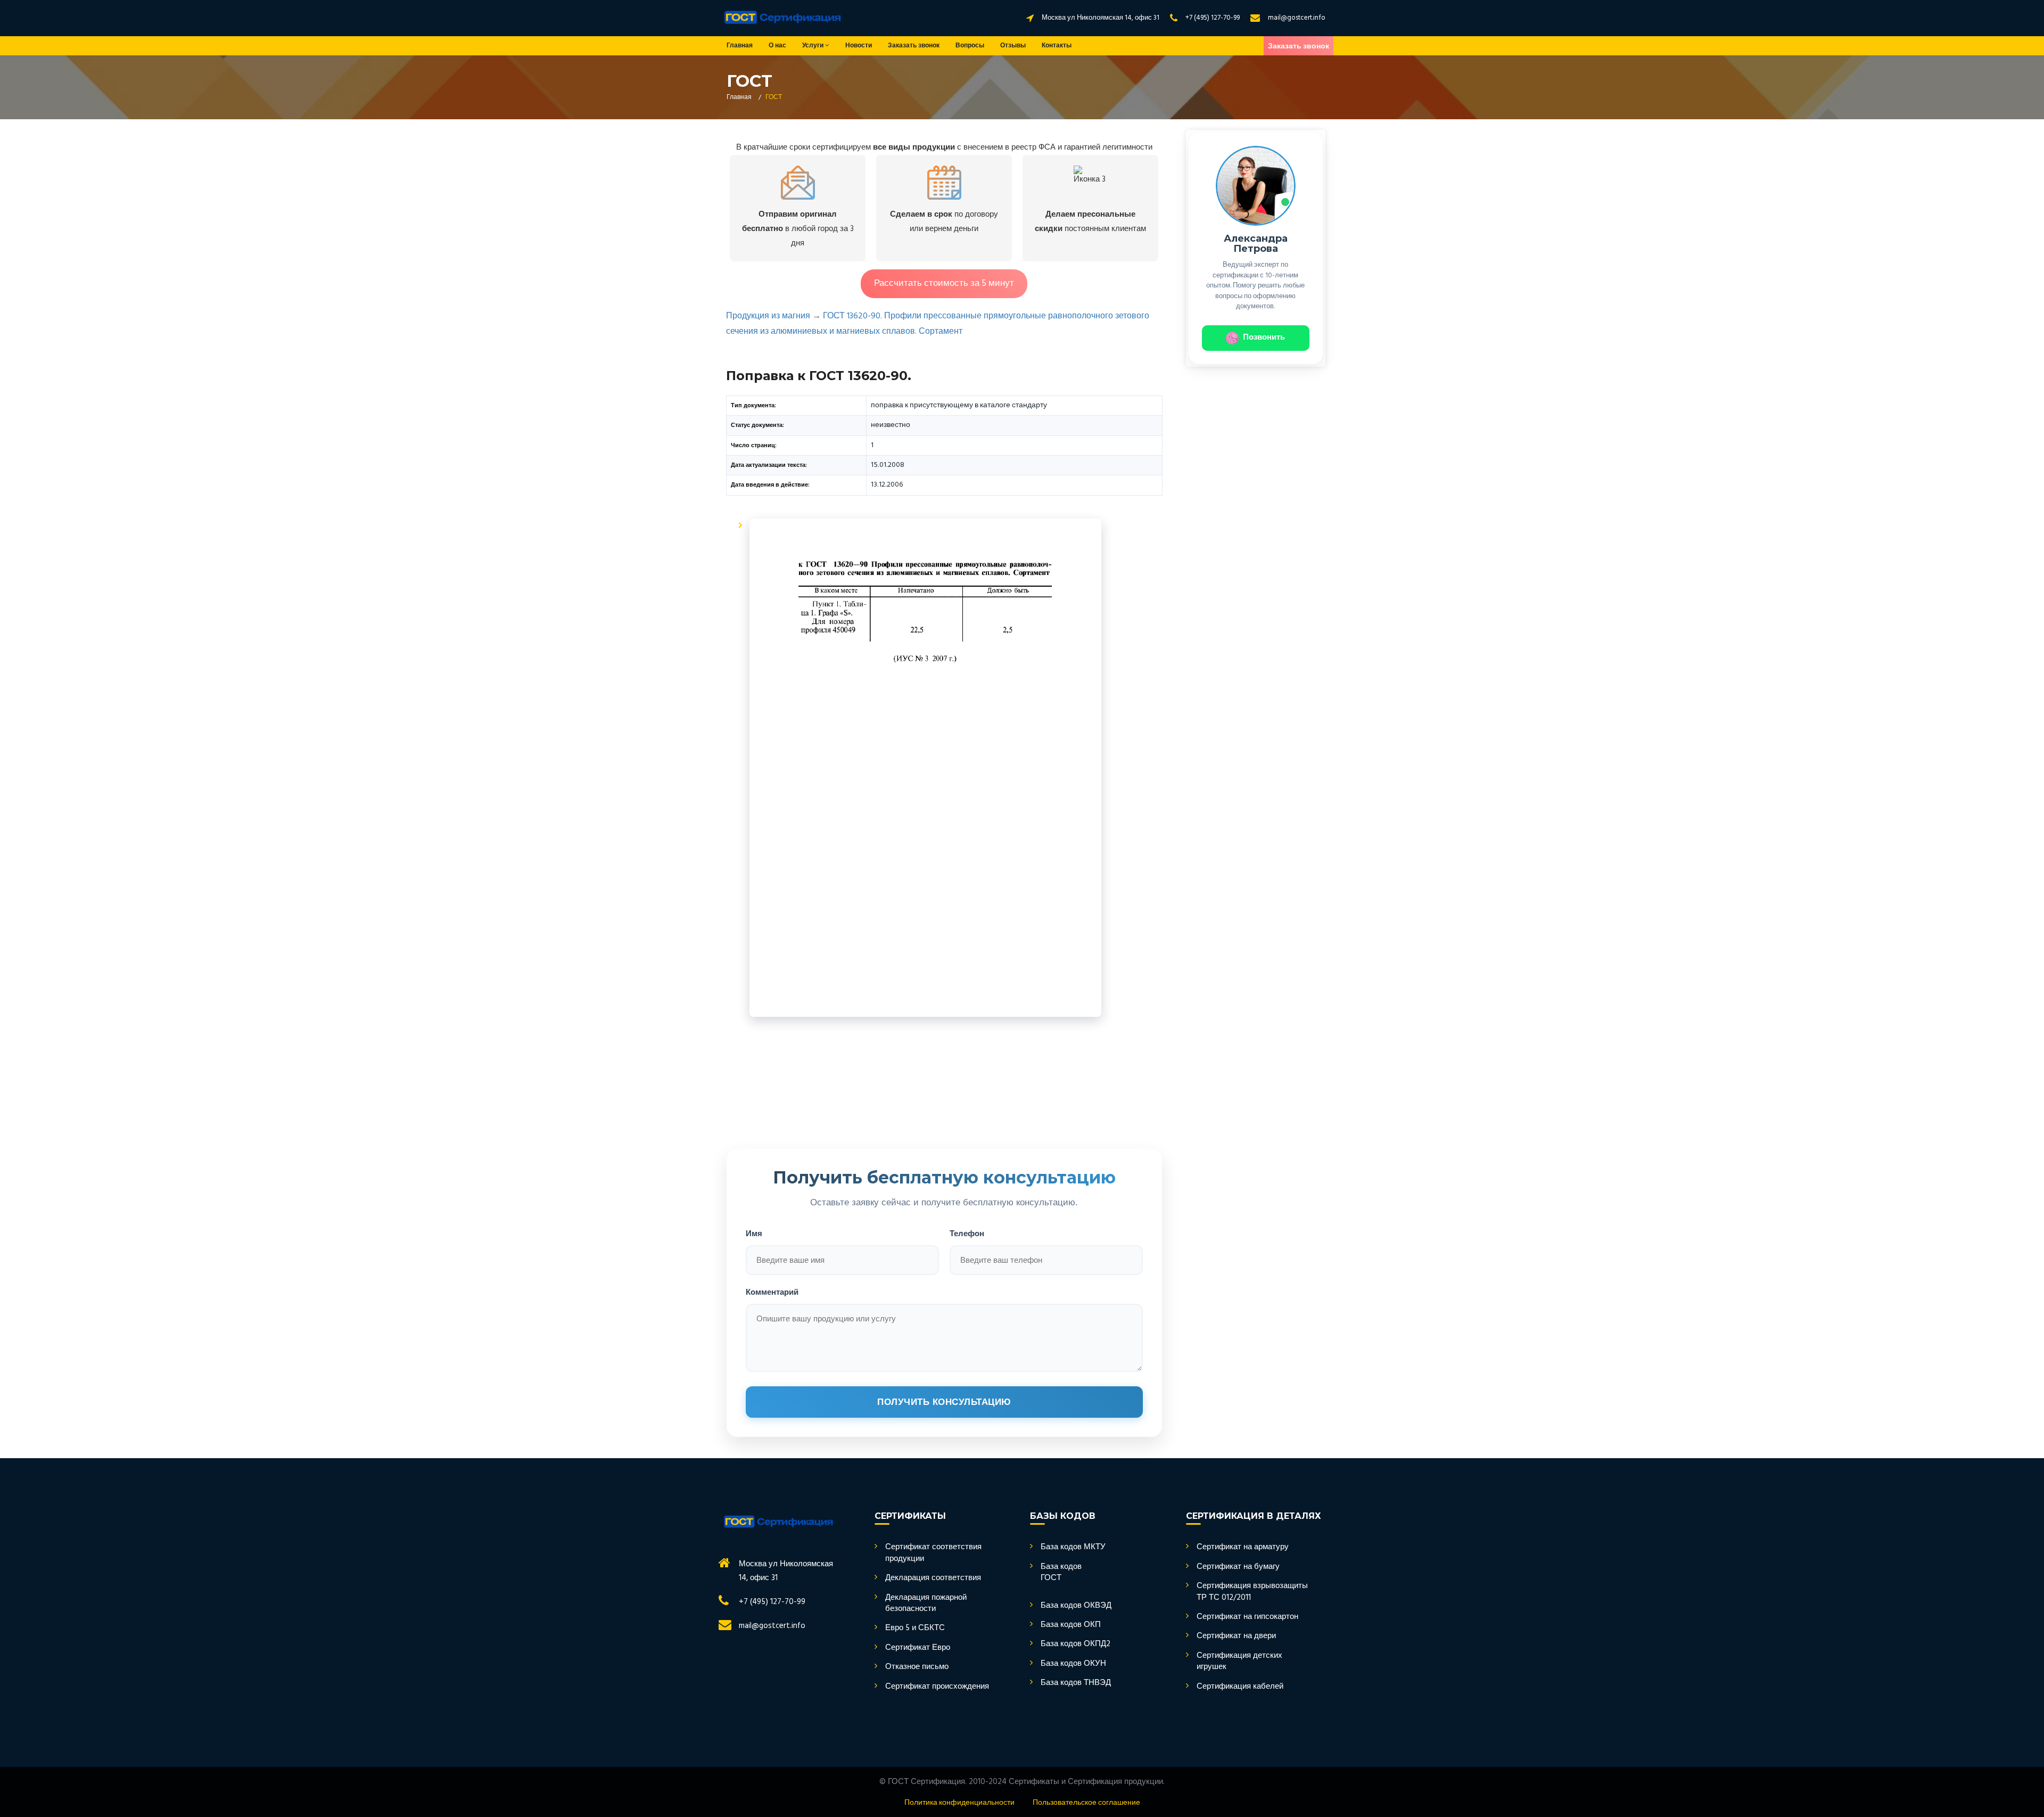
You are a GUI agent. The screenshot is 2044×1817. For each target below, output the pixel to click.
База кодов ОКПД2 (1075, 1644)
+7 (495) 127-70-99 (1213, 18)
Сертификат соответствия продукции (933, 1553)
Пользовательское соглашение (1086, 1803)
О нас (777, 46)
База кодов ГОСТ (1061, 1573)
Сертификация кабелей (1240, 1687)
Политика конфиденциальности (959, 1803)
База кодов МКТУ (1073, 1547)
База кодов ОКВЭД (1076, 1606)
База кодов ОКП (1071, 1625)
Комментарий (772, 1292)
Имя (754, 1233)
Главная (740, 46)
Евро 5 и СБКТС (915, 1628)
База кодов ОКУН (1073, 1664)
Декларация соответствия (933, 1578)
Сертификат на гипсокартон (1247, 1617)
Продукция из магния (768, 316)
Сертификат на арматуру (1243, 1547)
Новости (859, 46)
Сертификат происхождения (937, 1687)
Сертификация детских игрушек (1239, 1662)
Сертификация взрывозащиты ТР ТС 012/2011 (1252, 1592)
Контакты (1057, 46)
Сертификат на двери (1236, 1636)
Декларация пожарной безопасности (926, 1604)
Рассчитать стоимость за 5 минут (944, 283)
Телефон (967, 1233)
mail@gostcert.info (1297, 18)
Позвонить (1264, 338)
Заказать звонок (914, 46)
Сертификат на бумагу (1238, 1567)
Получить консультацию (944, 1402)
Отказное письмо (917, 1667)
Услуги (814, 46)
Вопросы (970, 46)
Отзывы (1013, 46)
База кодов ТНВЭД (1076, 1683)
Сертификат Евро (918, 1648)
